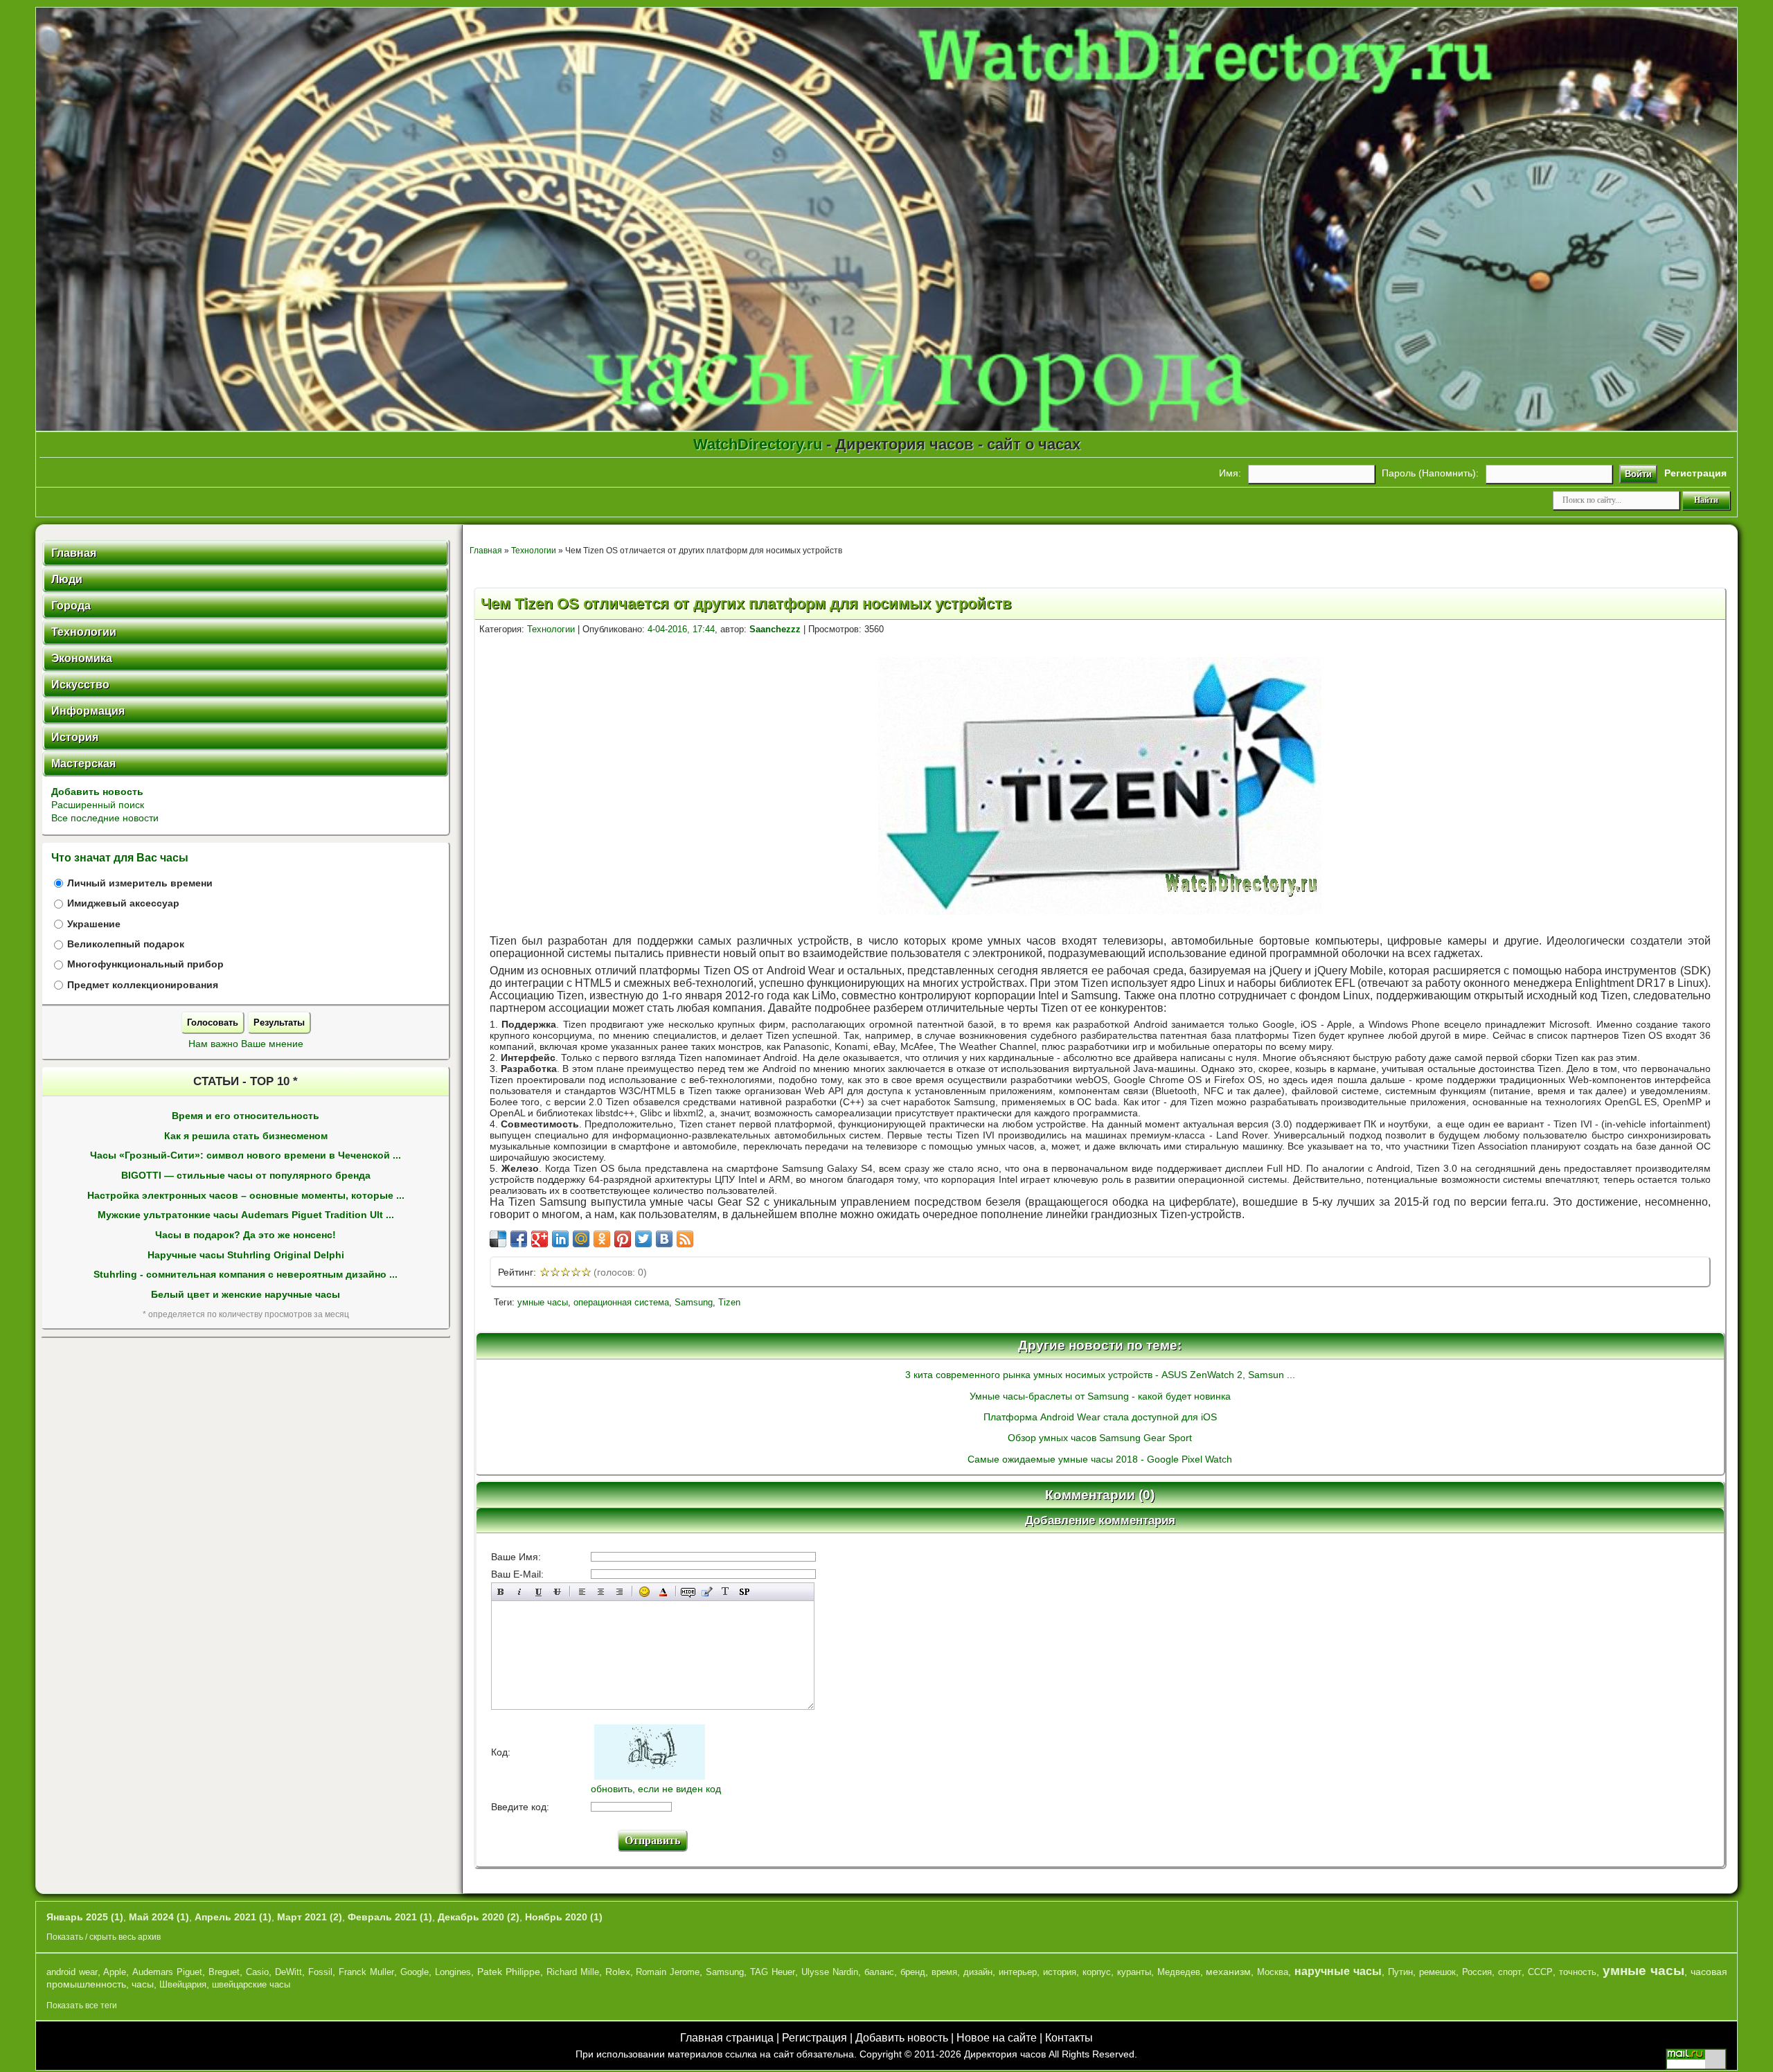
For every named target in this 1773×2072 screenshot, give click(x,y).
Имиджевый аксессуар (123, 903)
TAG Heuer (773, 1972)
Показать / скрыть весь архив (104, 1937)
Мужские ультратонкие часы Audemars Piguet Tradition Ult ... (246, 1215)
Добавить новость (97, 792)
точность (1578, 1972)
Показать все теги (82, 2006)
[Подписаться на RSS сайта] (685, 1239)
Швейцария (183, 1984)
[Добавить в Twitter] (643, 1239)
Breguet (224, 1972)
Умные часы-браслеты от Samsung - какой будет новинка (1100, 1396)
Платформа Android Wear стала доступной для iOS (1100, 1417)
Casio (257, 1972)
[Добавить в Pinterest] (623, 1239)
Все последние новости (105, 818)
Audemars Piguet (167, 1972)
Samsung (694, 1302)
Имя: (1230, 473)
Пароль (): (1430, 473)
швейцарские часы (251, 1984)
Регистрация (814, 2038)
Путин (1400, 1972)
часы (143, 1984)
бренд (913, 1972)
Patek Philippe (509, 1972)
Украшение (94, 924)
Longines (453, 1972)
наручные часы (1338, 1971)
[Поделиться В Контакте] (664, 1239)
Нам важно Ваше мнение (246, 1044)
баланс (879, 1972)
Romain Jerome (668, 1972)
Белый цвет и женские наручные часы (246, 1295)
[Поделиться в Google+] (540, 1239)
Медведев (1179, 1972)
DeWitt (288, 1972)
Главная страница (727, 2038)
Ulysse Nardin (830, 1972)
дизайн (978, 1972)
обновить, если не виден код (656, 1789)
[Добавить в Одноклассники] (602, 1239)
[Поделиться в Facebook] (519, 1239)
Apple (115, 1972)
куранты (1134, 1972)
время (944, 1972)
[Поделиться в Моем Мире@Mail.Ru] (581, 1239)
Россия (1477, 1972)
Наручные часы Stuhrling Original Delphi (246, 1255)
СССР (1540, 1972)
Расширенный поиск (98, 805)
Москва (1273, 1972)
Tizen (729, 1302)
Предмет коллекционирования (143, 985)
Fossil (320, 1972)
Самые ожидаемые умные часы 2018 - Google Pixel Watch (1100, 1459)
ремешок (1437, 1972)
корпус (1097, 1972)
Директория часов (1005, 2054)
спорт (1510, 1972)
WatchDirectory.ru (758, 444)
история (1060, 1972)
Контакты (1069, 2038)
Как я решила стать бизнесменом (246, 1136)
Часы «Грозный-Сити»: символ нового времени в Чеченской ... (246, 1155)
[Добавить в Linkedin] (560, 1239)
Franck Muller (366, 1972)
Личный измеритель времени (140, 883)
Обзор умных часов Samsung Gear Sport (1100, 1438)
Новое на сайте (997, 2038)
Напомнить (1447, 473)
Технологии (534, 551)
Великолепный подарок (126, 944)
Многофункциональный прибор (145, 964)
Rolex (618, 1972)
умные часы (543, 1302)
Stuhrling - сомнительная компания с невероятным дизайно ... (246, 1275)
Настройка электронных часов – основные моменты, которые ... (246, 1196)
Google (415, 1972)
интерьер (1018, 1972)
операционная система (621, 1302)
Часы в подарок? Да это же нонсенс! (246, 1235)
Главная (486, 551)
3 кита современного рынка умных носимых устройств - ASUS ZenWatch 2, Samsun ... (1100, 1375)
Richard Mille (573, 1972)
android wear (72, 1972)
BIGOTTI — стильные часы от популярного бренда (246, 1176)
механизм (1228, 1972)
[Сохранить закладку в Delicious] (498, 1239)
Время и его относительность (246, 1116)
